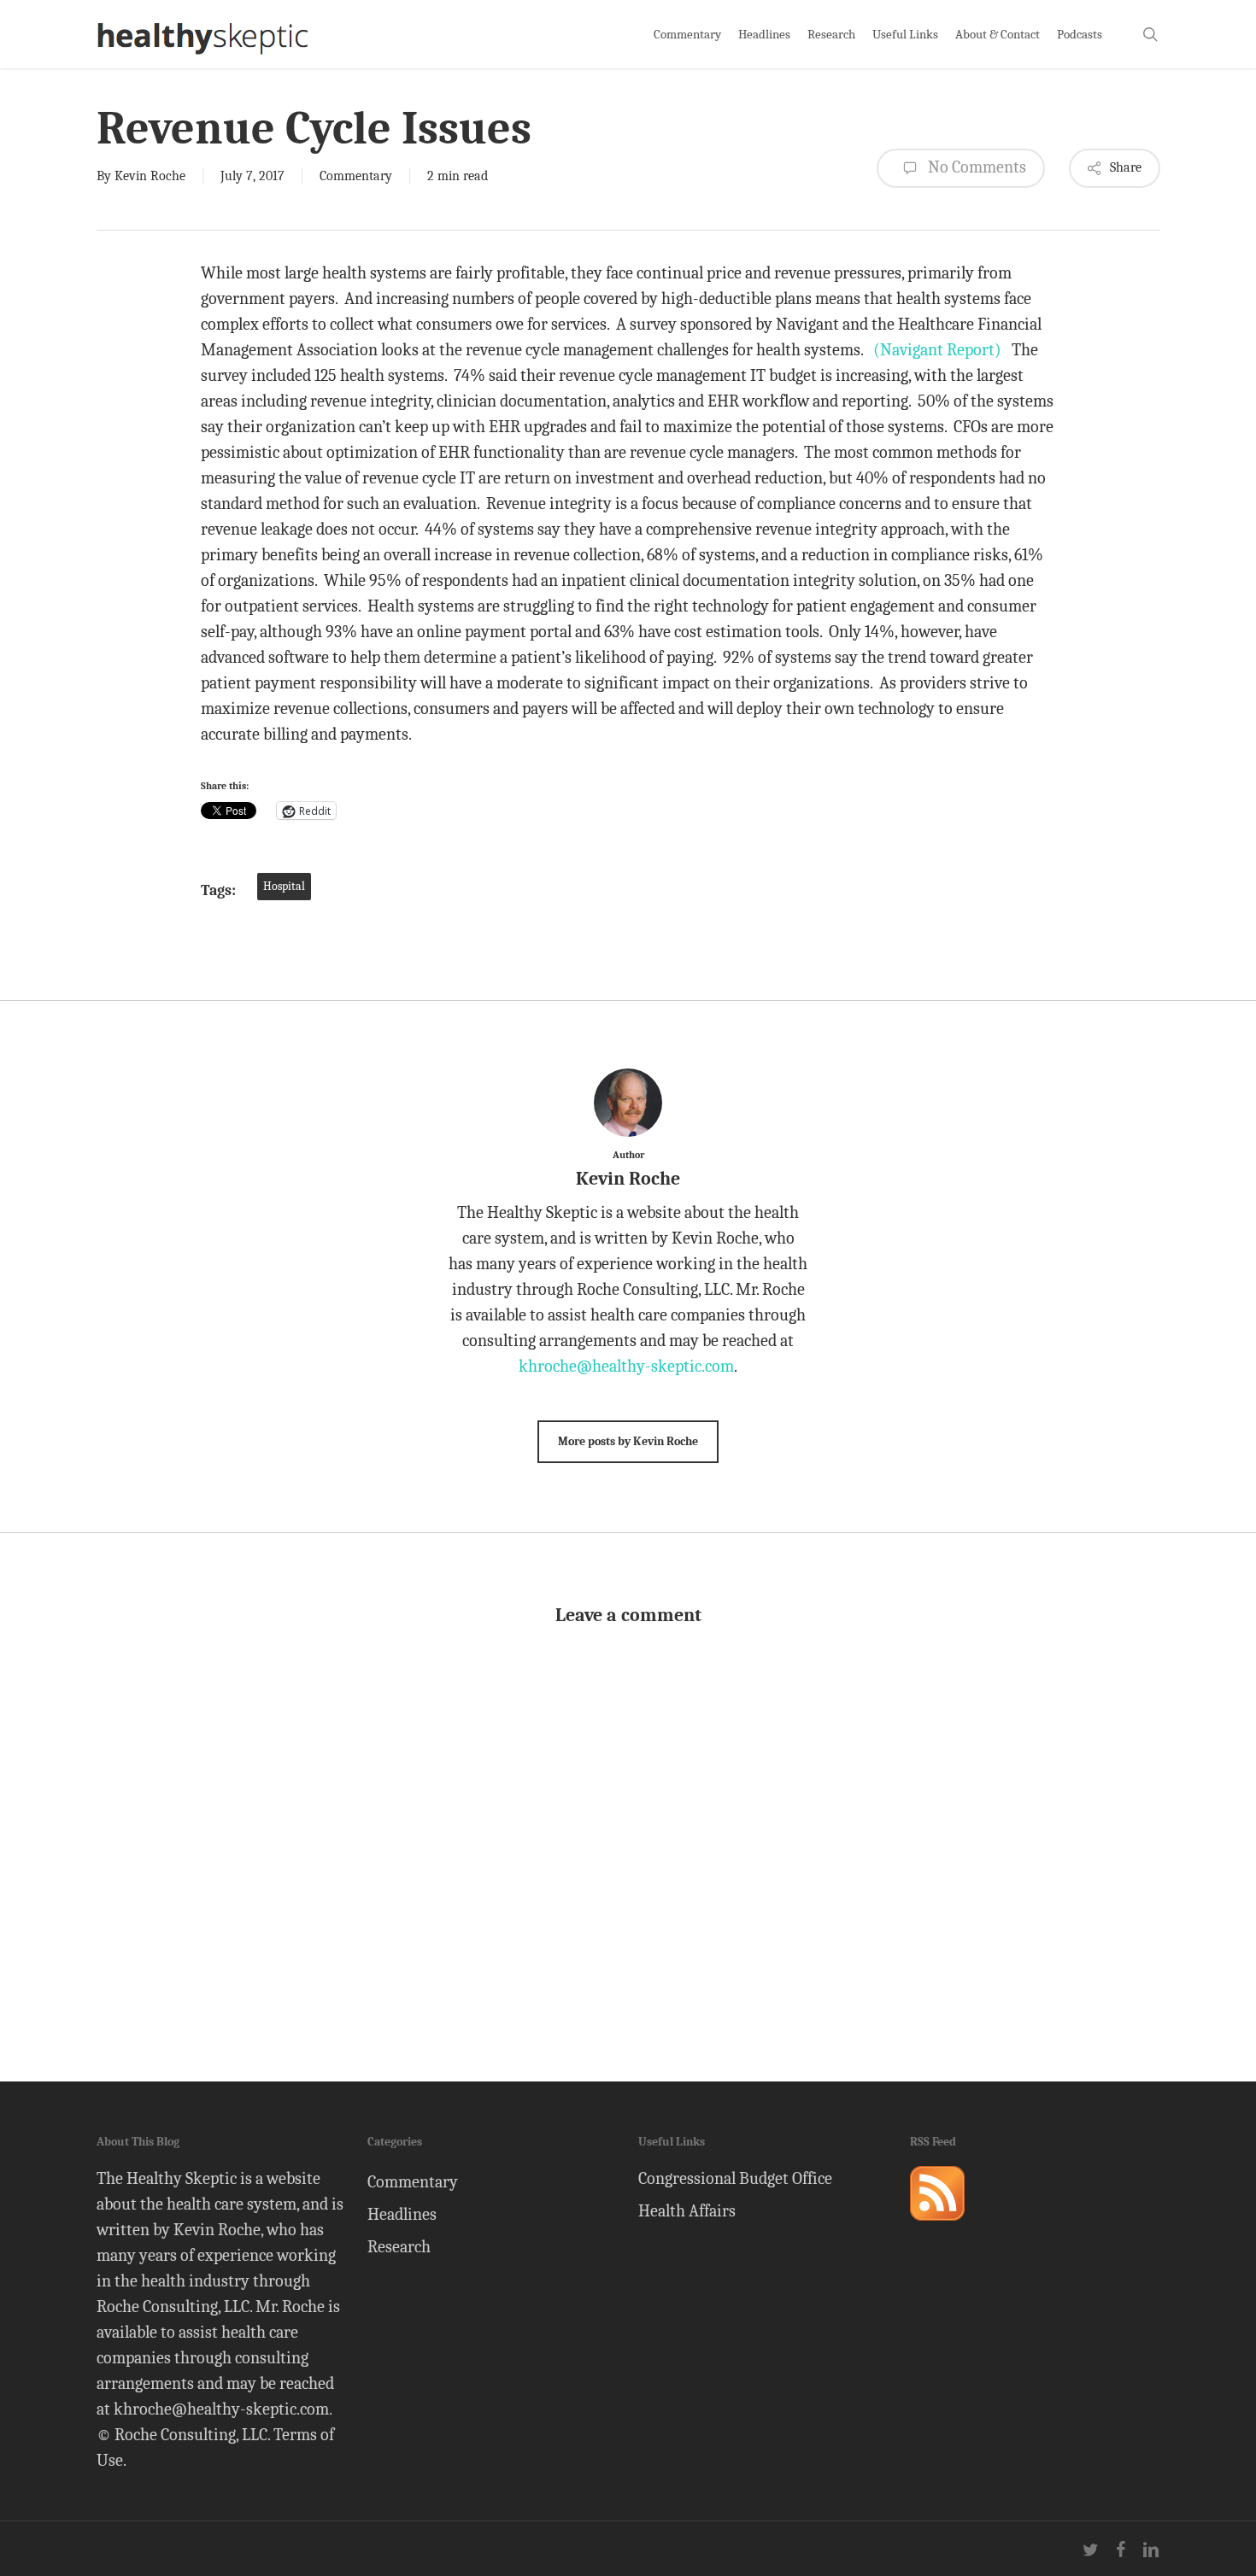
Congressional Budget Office (735, 2178)
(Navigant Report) (937, 350)
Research (399, 2247)
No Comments (975, 167)
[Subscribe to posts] (937, 2228)
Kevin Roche (150, 176)
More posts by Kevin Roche (628, 1441)
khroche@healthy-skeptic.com (626, 1366)
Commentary (356, 176)
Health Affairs (687, 2211)
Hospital (284, 886)
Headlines (402, 2214)
